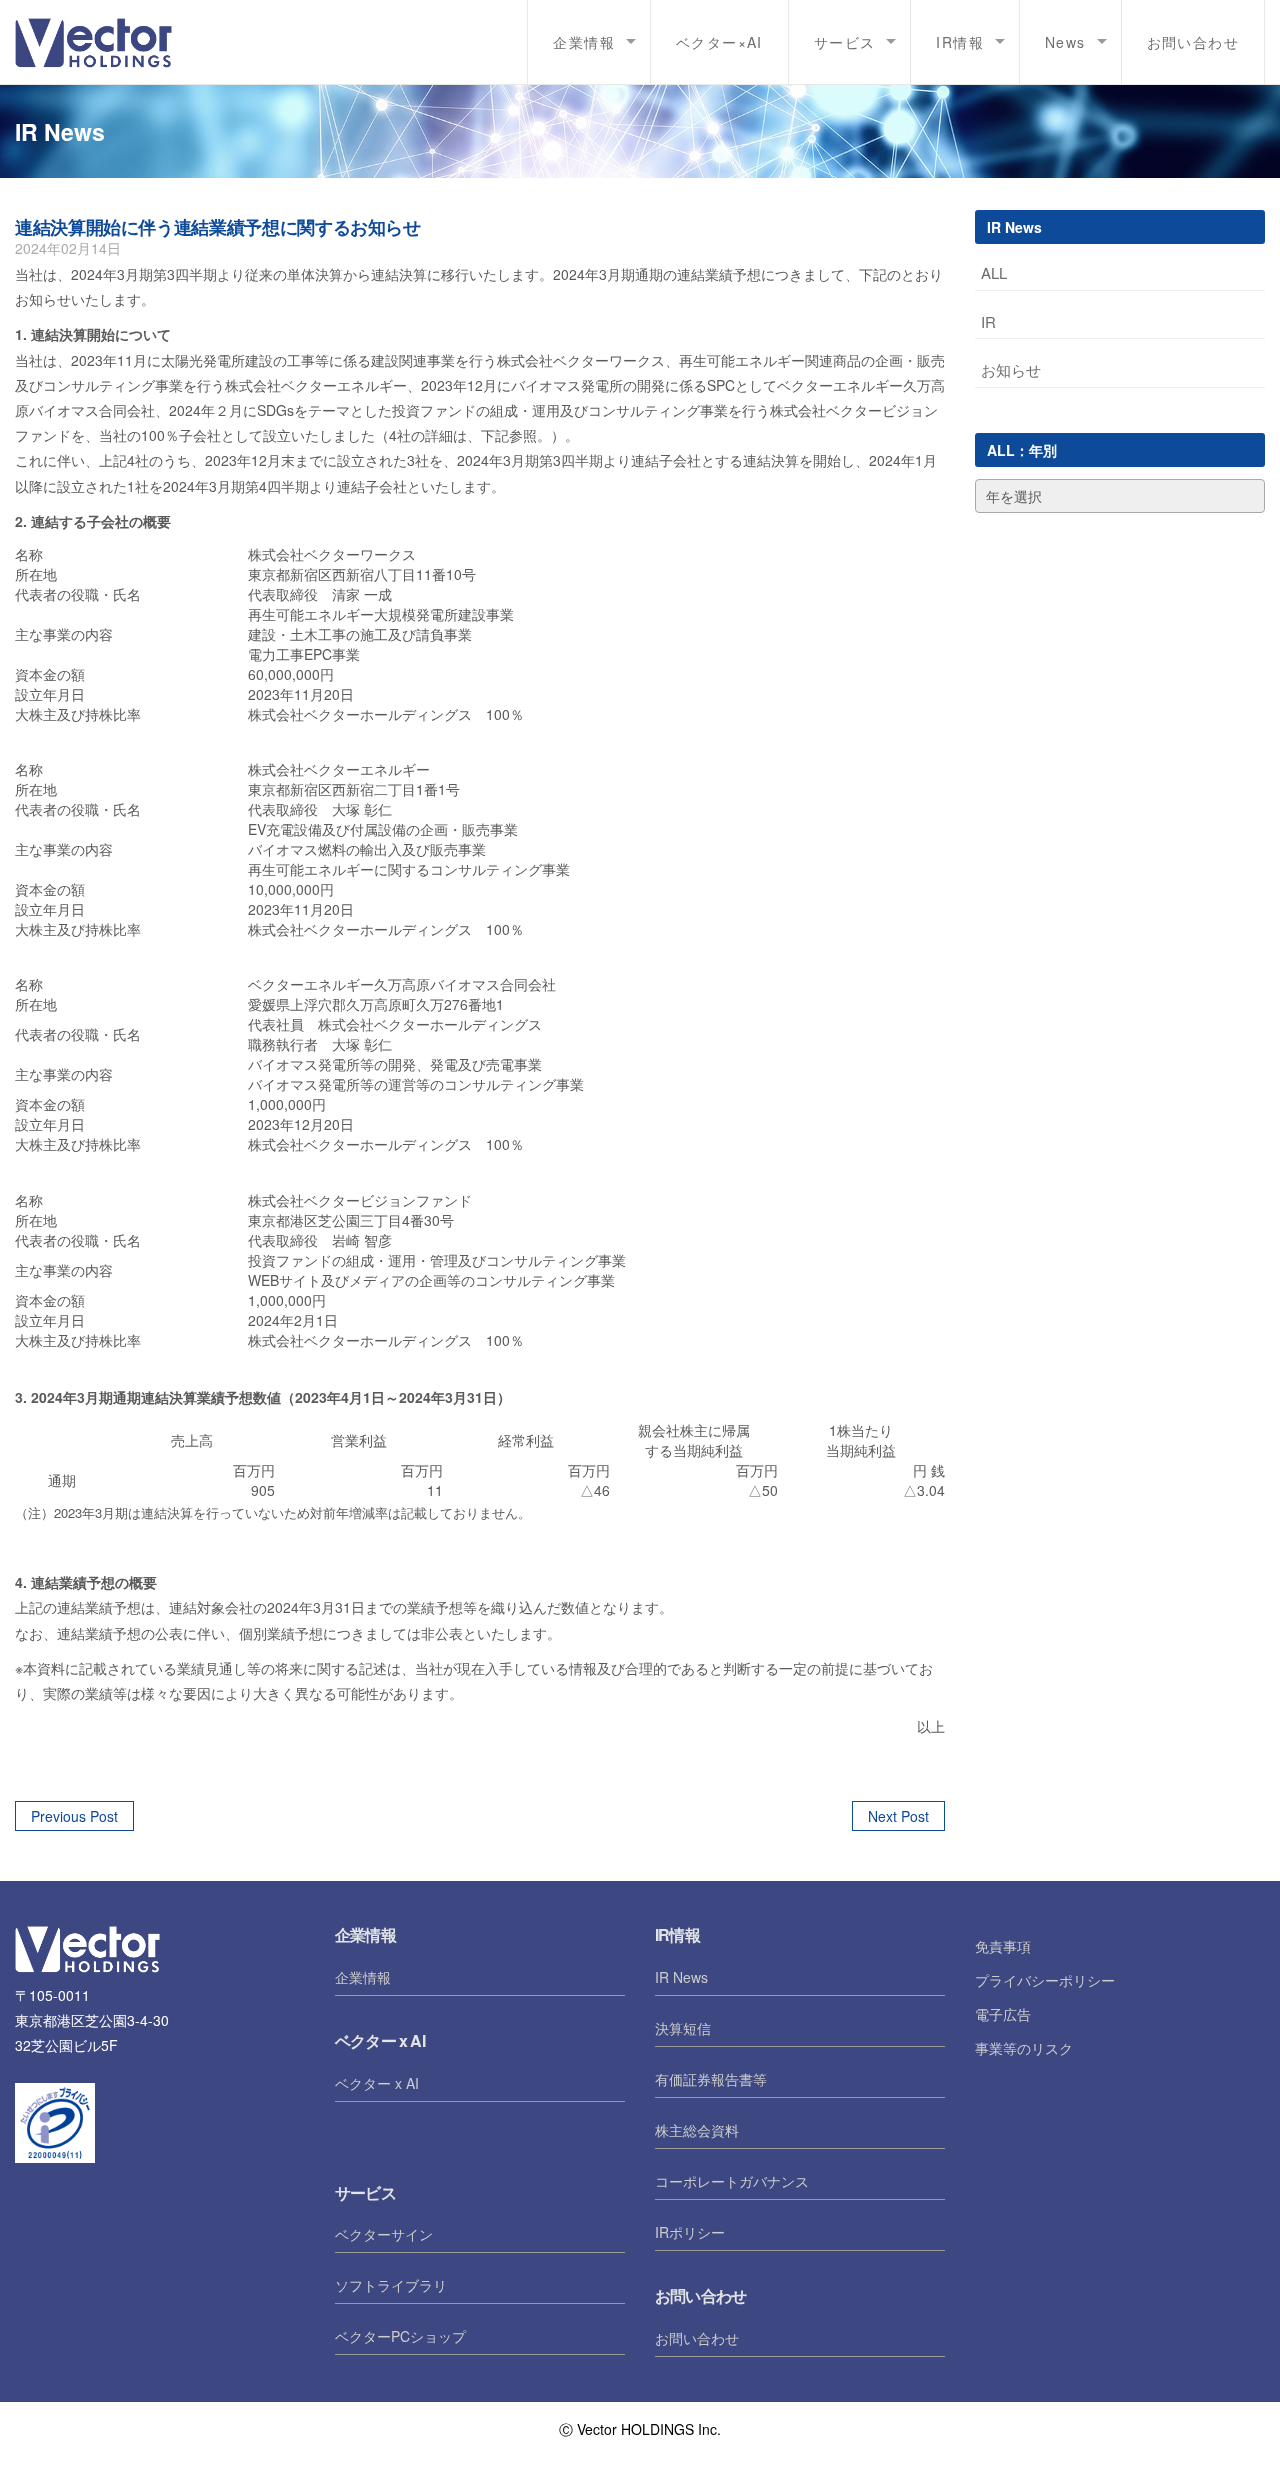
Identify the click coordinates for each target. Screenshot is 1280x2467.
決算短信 (683, 2028)
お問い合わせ (1193, 42)
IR (988, 321)
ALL (994, 272)
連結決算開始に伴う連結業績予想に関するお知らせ (218, 227)
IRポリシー (690, 2232)
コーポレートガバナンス (732, 2181)
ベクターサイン (384, 2234)
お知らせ (1011, 369)
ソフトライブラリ (391, 2285)
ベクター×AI (719, 42)
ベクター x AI (377, 2083)
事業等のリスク (1024, 2048)
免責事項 (1003, 1946)
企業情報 (363, 1977)
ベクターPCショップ (400, 2336)
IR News (681, 1977)
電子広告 (1003, 2014)
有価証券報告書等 (711, 2079)
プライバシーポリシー (1045, 1980)
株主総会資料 (697, 2130)
